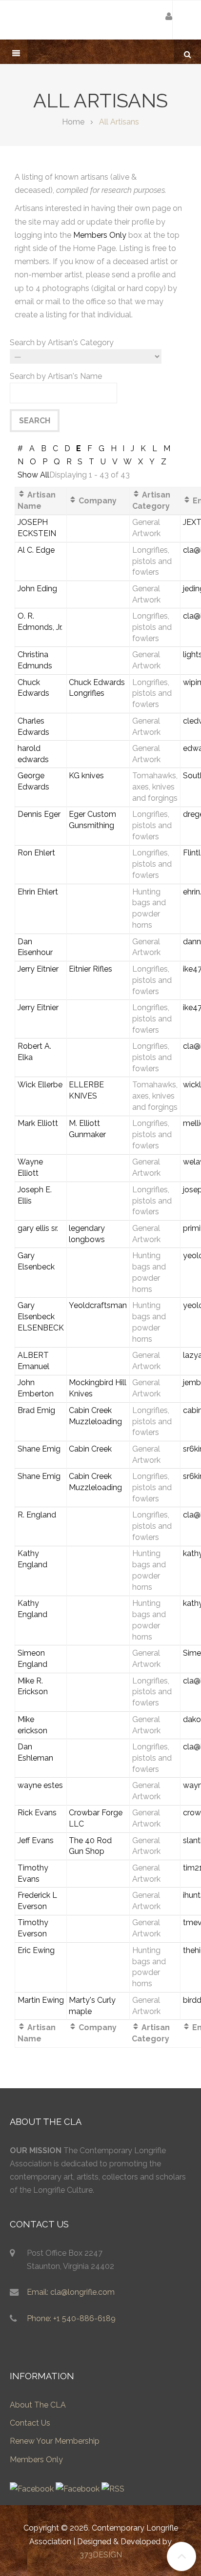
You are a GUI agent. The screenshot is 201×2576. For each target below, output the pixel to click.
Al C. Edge (36, 550)
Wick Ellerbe (40, 1085)
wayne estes (40, 1785)
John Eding (37, 589)
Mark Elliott (38, 1123)
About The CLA (38, 2405)
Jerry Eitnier (38, 969)
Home (73, 122)
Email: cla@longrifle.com (71, 2292)
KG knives (86, 776)
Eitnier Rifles (90, 969)
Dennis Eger (39, 814)
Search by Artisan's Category (62, 343)
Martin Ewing (41, 2000)
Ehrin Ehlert (38, 892)
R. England (37, 1515)
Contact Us (30, 2423)
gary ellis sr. (38, 1228)
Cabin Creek (90, 1449)
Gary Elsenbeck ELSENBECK (41, 1317)
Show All (33, 475)
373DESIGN (101, 2555)
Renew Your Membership (55, 2441)
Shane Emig (39, 1449)
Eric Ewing (36, 1950)
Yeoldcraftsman (98, 1305)
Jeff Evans (36, 1840)
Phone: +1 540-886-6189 (71, 2318)
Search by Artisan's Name (56, 376)
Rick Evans (37, 1813)
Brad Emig (36, 1410)
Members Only (100, 235)
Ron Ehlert (36, 853)
